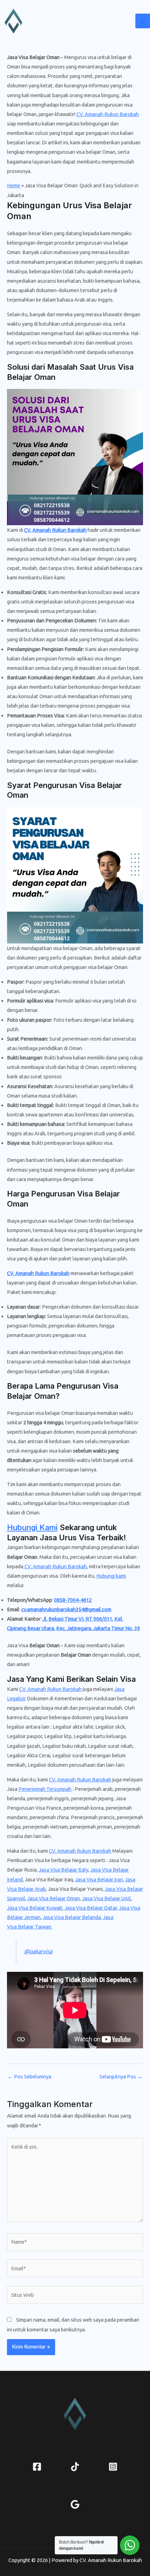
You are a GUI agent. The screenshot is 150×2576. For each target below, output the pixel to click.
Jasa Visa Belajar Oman (54, 1898)
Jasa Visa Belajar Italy (63, 1870)
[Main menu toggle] (143, 21)
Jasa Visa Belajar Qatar (91, 1908)
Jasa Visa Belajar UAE (107, 1898)
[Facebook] (37, 2467)
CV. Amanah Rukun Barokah (108, 114)
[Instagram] (113, 2467)
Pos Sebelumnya (29, 2077)
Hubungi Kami (32, 1527)
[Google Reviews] (75, 2504)
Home (14, 185)
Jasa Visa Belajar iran (99, 1879)
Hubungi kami (111, 1576)
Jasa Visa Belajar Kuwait (35, 1908)
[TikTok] (75, 2467)
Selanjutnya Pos (121, 2077)
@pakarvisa (38, 1951)
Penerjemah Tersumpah (45, 1789)
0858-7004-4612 (73, 1600)
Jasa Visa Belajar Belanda (72, 1917)
